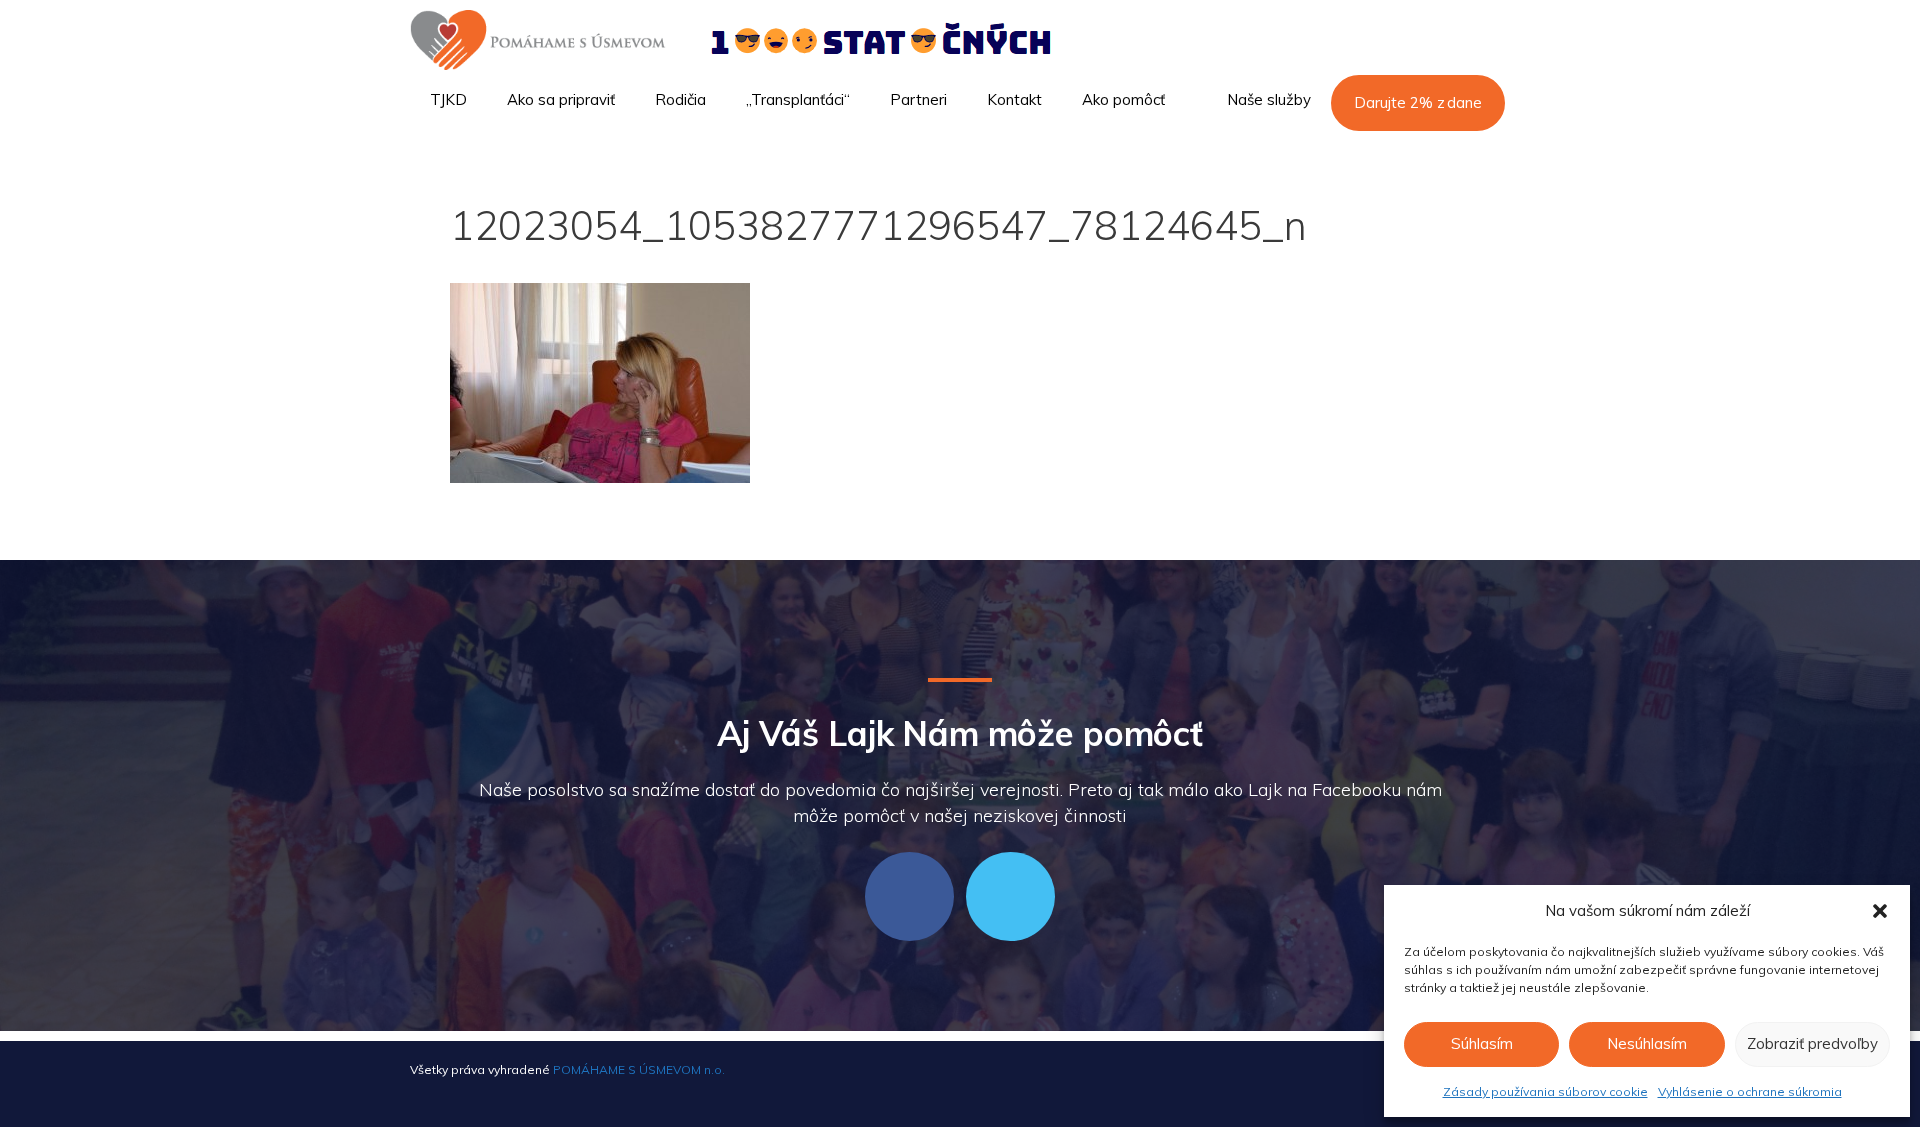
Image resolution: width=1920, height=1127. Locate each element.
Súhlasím (1482, 1043)
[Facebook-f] (909, 896)
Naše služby (1269, 99)
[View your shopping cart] (1484, 156)
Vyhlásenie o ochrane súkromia (1750, 1091)
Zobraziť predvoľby (1812, 1043)
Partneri (918, 99)
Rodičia (680, 99)
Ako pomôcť (1123, 99)
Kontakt (1014, 99)
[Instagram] (1010, 896)
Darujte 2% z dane (1418, 102)
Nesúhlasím (1647, 1043)
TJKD (448, 99)
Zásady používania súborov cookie (1545, 1091)
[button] (1880, 911)
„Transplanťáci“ (798, 99)
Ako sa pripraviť (561, 99)
